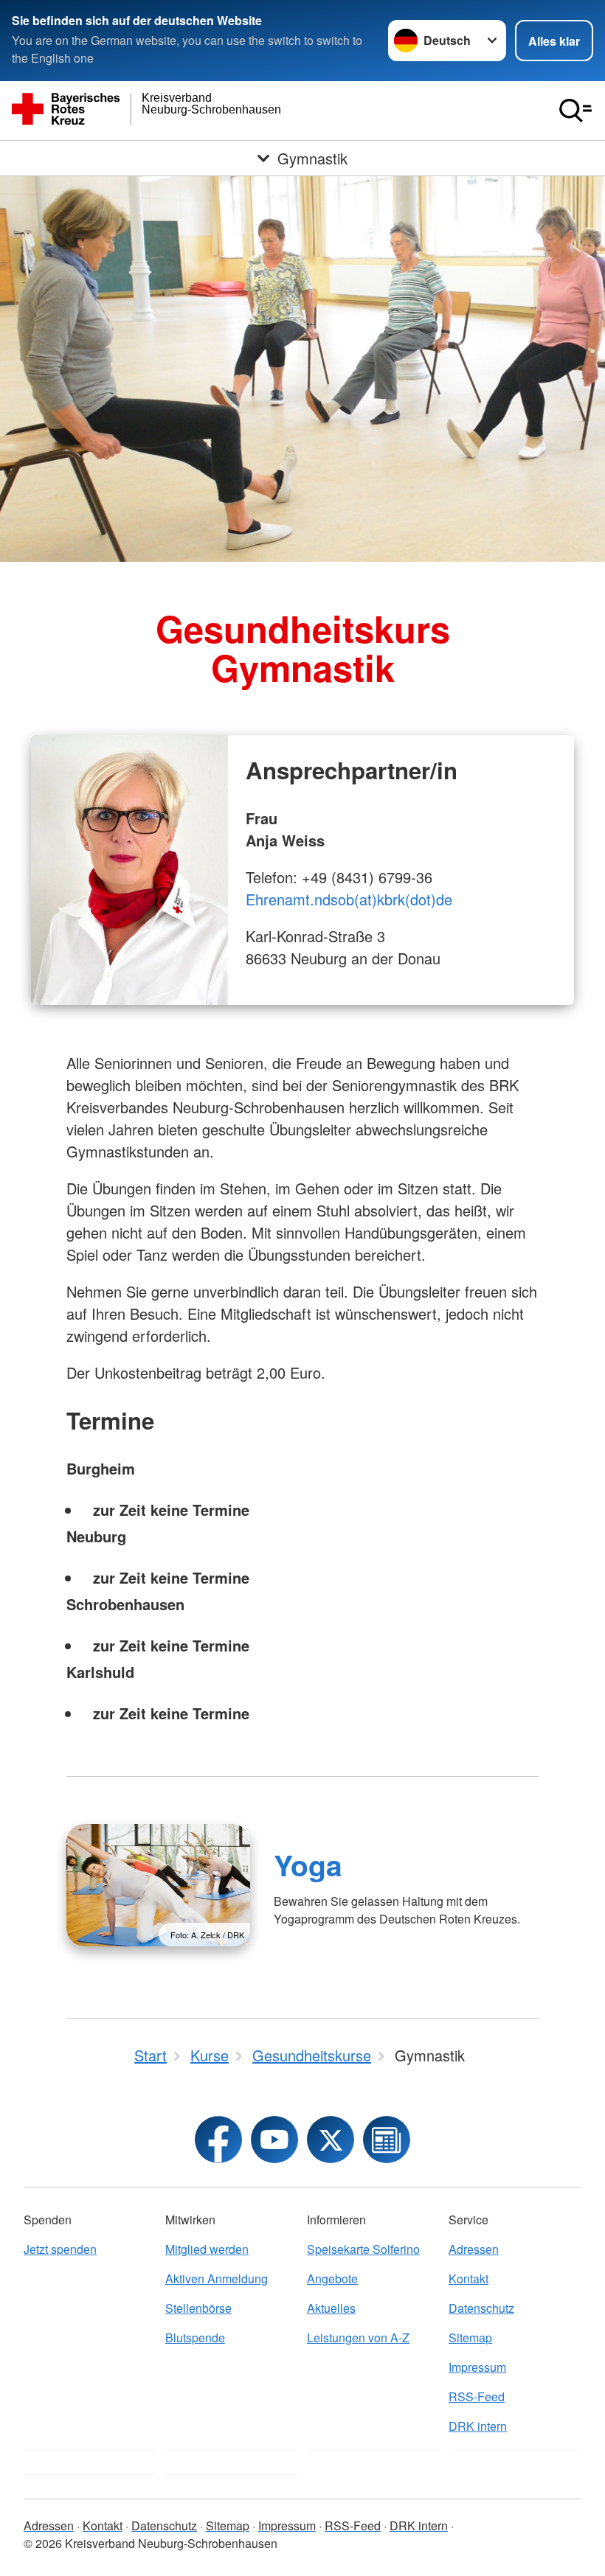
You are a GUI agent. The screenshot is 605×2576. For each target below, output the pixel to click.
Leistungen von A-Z (358, 2337)
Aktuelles (331, 2308)
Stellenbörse (198, 2308)
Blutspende (195, 2337)
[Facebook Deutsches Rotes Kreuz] (218, 2140)
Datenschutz (481, 2308)
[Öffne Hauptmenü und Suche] (575, 111)
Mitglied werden (207, 2249)
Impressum (477, 2367)
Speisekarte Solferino (363, 2249)
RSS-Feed (477, 2396)
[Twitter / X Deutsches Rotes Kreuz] (331, 2140)
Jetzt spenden (60, 2249)
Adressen (474, 2249)
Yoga (308, 1865)
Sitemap (470, 2337)
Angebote (332, 2279)
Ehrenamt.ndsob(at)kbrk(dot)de (349, 899)
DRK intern (478, 2426)
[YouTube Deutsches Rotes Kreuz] (274, 2140)
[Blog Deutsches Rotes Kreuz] (387, 2140)
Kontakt (469, 2279)
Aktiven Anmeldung (217, 2279)
